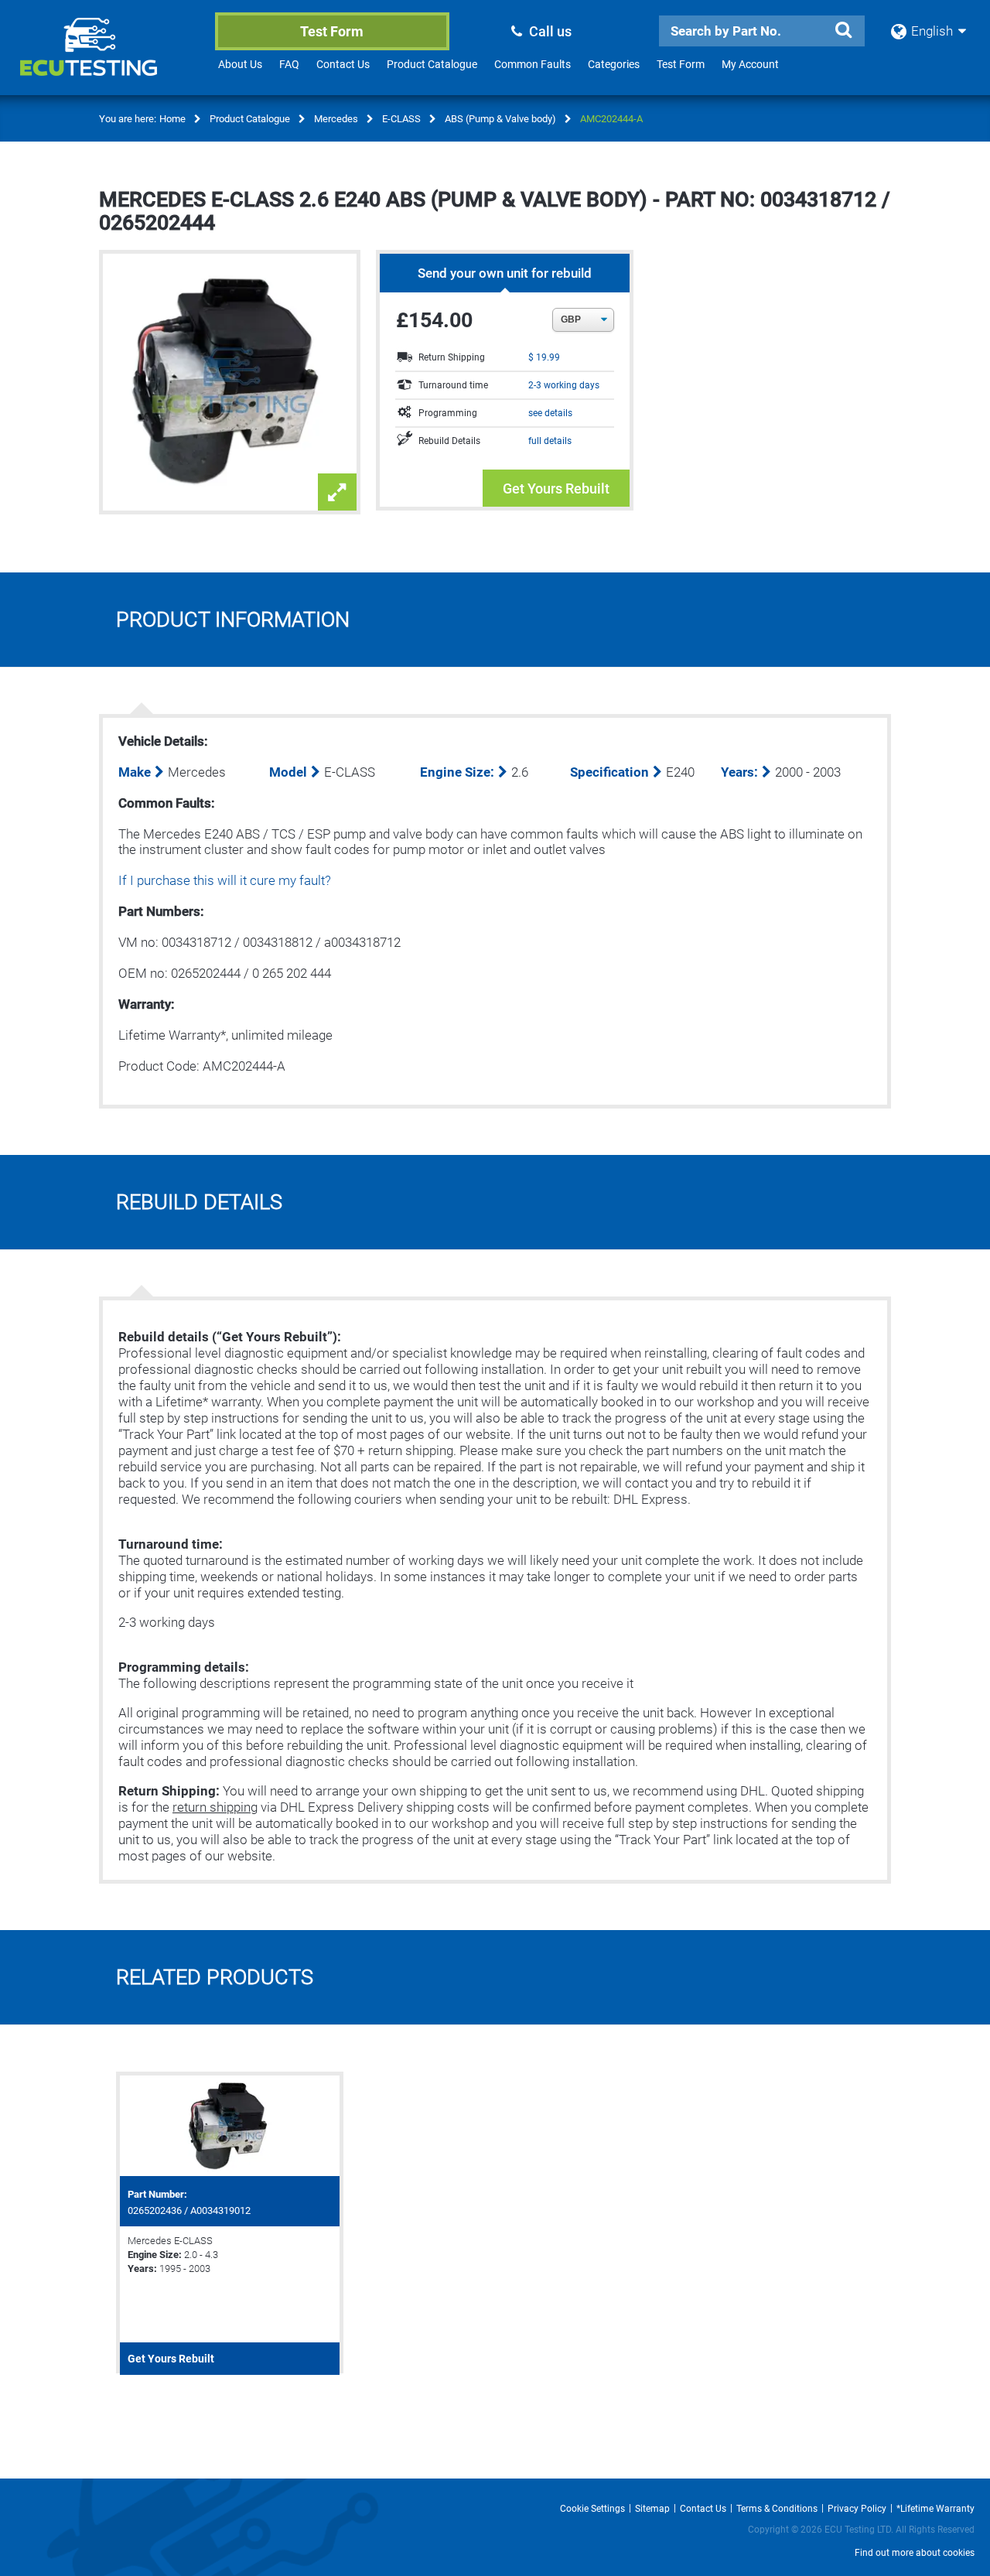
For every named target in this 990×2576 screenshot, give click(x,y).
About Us (240, 64)
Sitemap (652, 2509)
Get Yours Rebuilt (556, 489)
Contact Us (343, 64)
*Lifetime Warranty (935, 2509)
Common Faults (533, 64)
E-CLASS (401, 119)
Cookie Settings (592, 2509)
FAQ (289, 64)
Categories (614, 64)
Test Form (332, 31)
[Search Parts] (843, 30)
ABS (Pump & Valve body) (500, 119)
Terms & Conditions (777, 2509)
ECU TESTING (109, 59)
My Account (750, 64)
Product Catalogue (432, 64)
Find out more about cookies (915, 2553)
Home (172, 119)
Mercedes (336, 119)
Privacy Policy (857, 2509)
